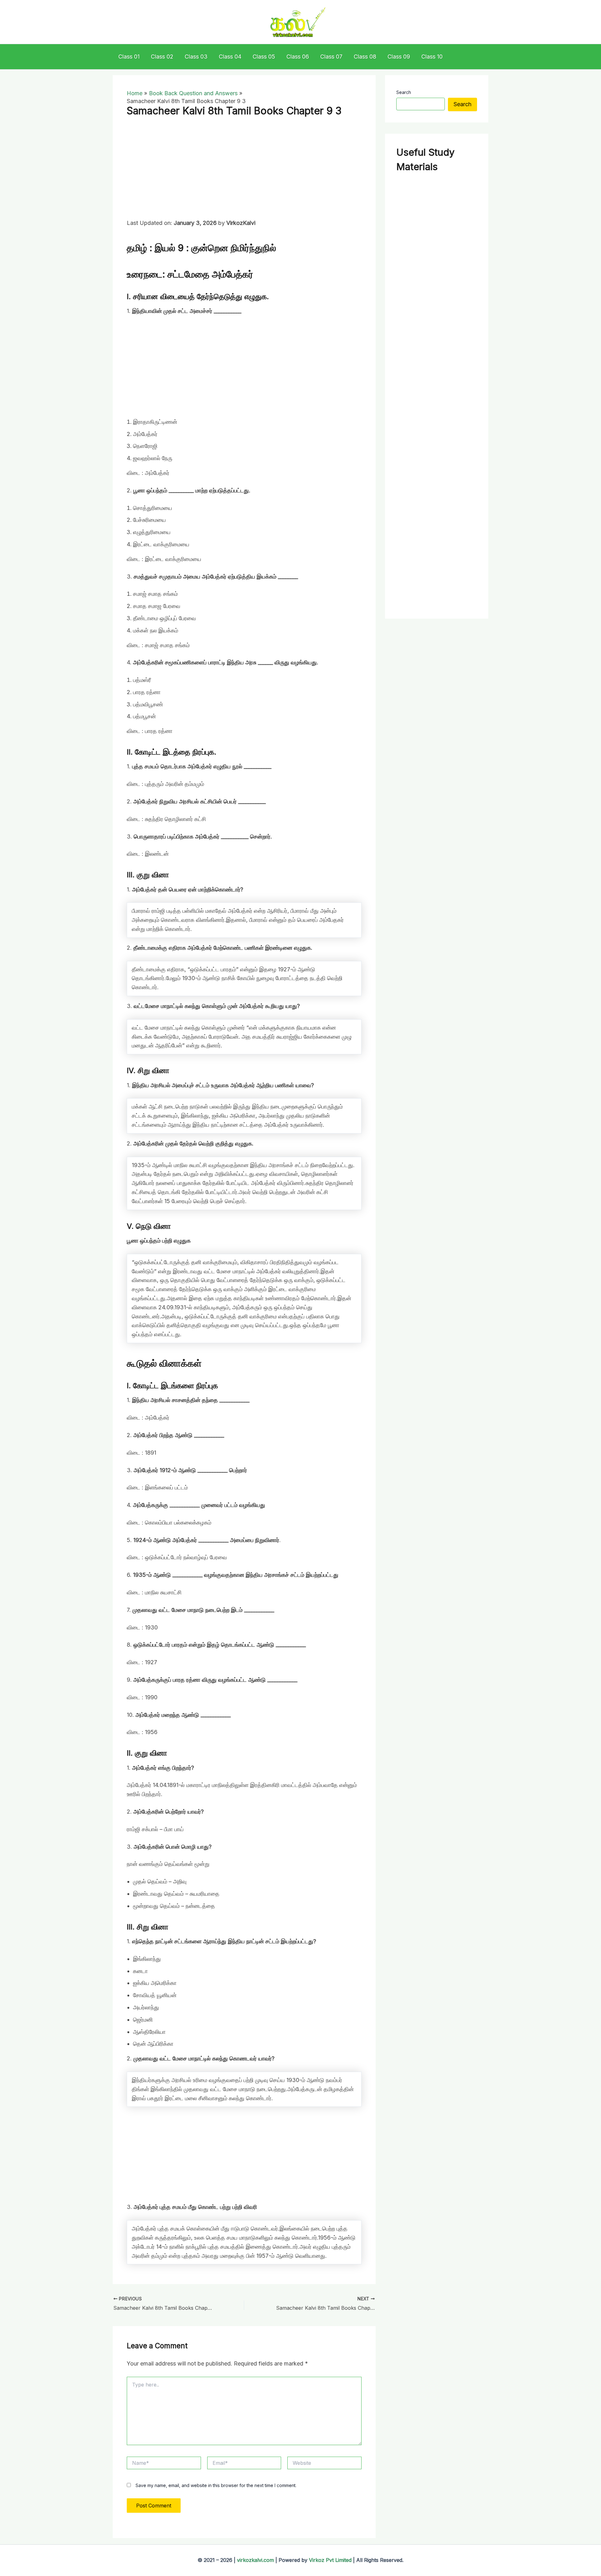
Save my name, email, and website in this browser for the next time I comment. (216, 2485)
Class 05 (264, 57)
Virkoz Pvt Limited (330, 2560)
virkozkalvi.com (255, 2560)
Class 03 (196, 57)
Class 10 (432, 57)
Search (404, 92)
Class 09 (399, 57)
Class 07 (331, 57)
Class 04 (230, 57)
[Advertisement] (244, 172)
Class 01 (129, 57)
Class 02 (162, 57)
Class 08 (365, 57)
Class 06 (298, 57)
